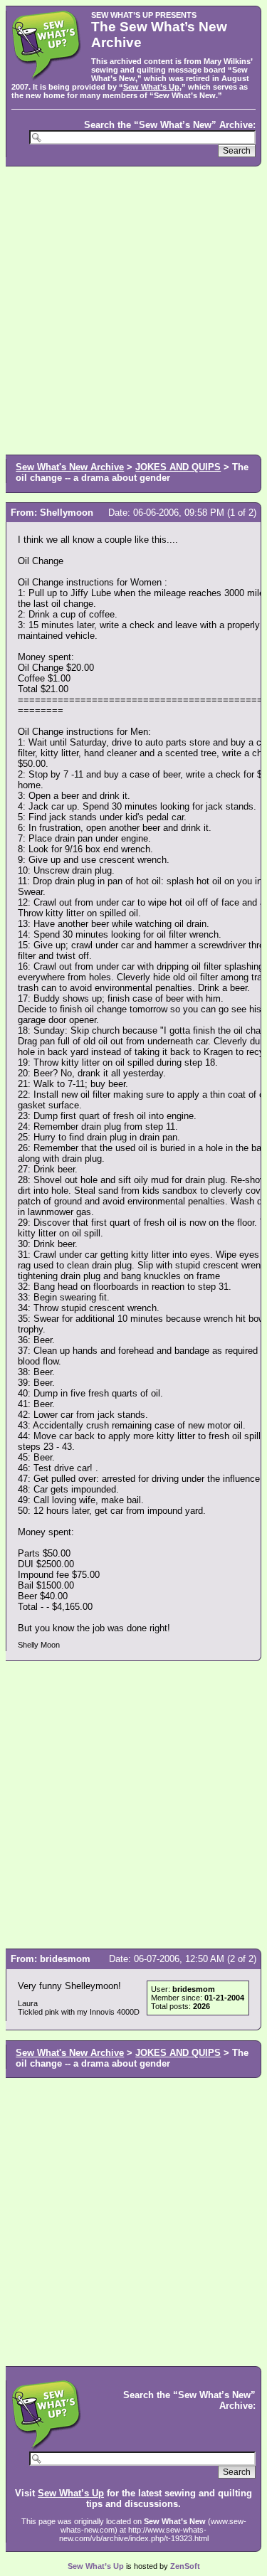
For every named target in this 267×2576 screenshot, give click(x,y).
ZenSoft (185, 2566)
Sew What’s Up (151, 87)
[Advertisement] (133, 309)
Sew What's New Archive (70, 467)
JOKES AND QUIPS (178, 467)
